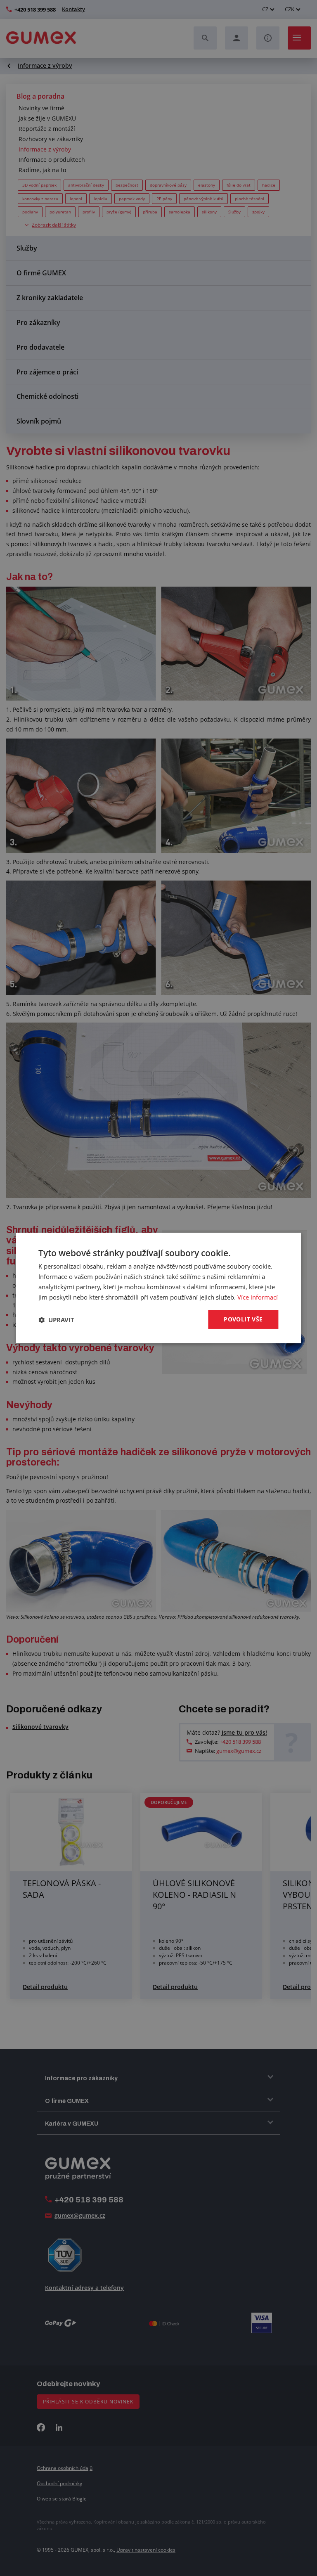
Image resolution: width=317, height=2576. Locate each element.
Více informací (258, 1297)
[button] (56, 1320)
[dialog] (158, 1288)
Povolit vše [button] (243, 1319)
